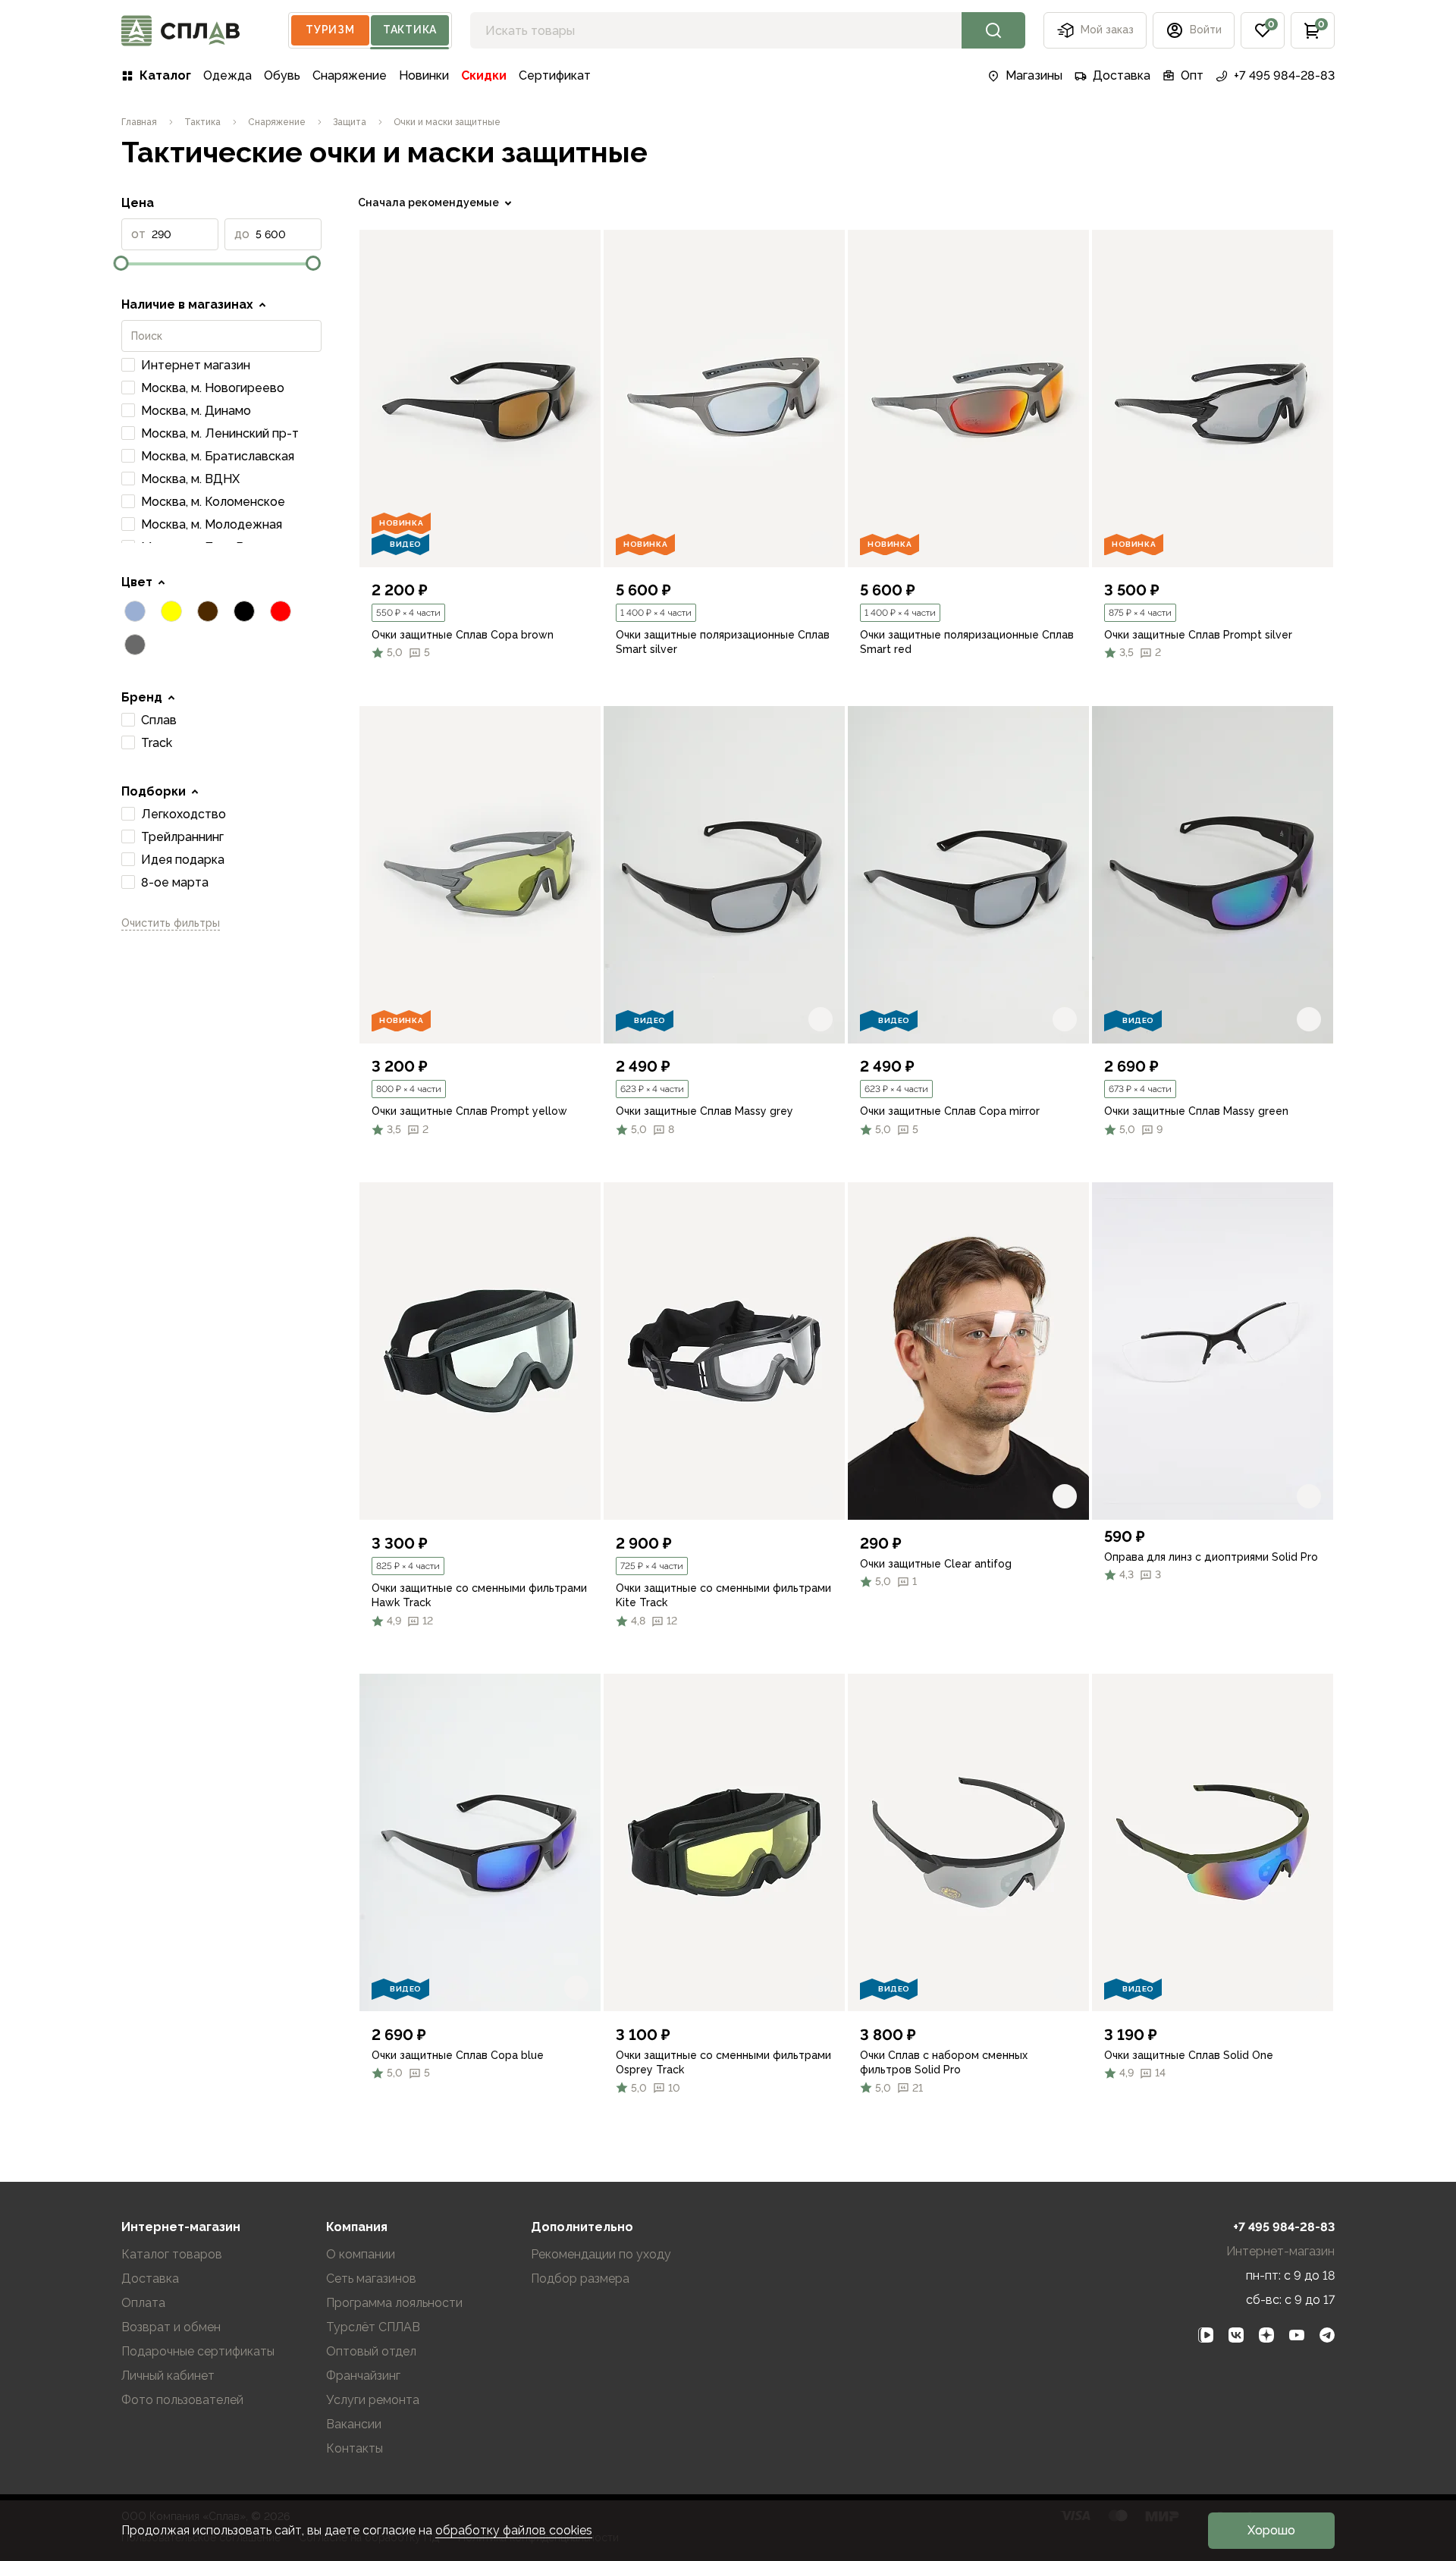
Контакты (355, 2448)
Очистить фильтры (171, 923)
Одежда (227, 75)
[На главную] (180, 31)
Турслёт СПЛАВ (373, 2327)
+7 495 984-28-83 (1284, 75)
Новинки (424, 75)
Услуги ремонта (373, 2400)
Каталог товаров (172, 2254)
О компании (361, 2254)
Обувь (282, 75)
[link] (480, 399)
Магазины (1034, 75)
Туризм (330, 30)
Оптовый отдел (371, 2351)
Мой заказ (1107, 30)
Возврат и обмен (171, 2327)
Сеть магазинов (371, 2279)
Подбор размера (580, 2279)
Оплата (143, 2303)
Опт (1192, 75)
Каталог (165, 75)
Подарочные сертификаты (198, 2351)
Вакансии (354, 2424)
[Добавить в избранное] (576, 543)
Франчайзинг (363, 2376)
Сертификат (555, 75)
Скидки (484, 75)
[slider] (121, 263)
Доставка (1122, 75)
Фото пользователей (182, 2400)
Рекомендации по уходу (601, 2254)
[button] (1263, 30)
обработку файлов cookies (514, 2530)
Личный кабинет (168, 2376)
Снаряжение (350, 75)
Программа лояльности (394, 2303)
